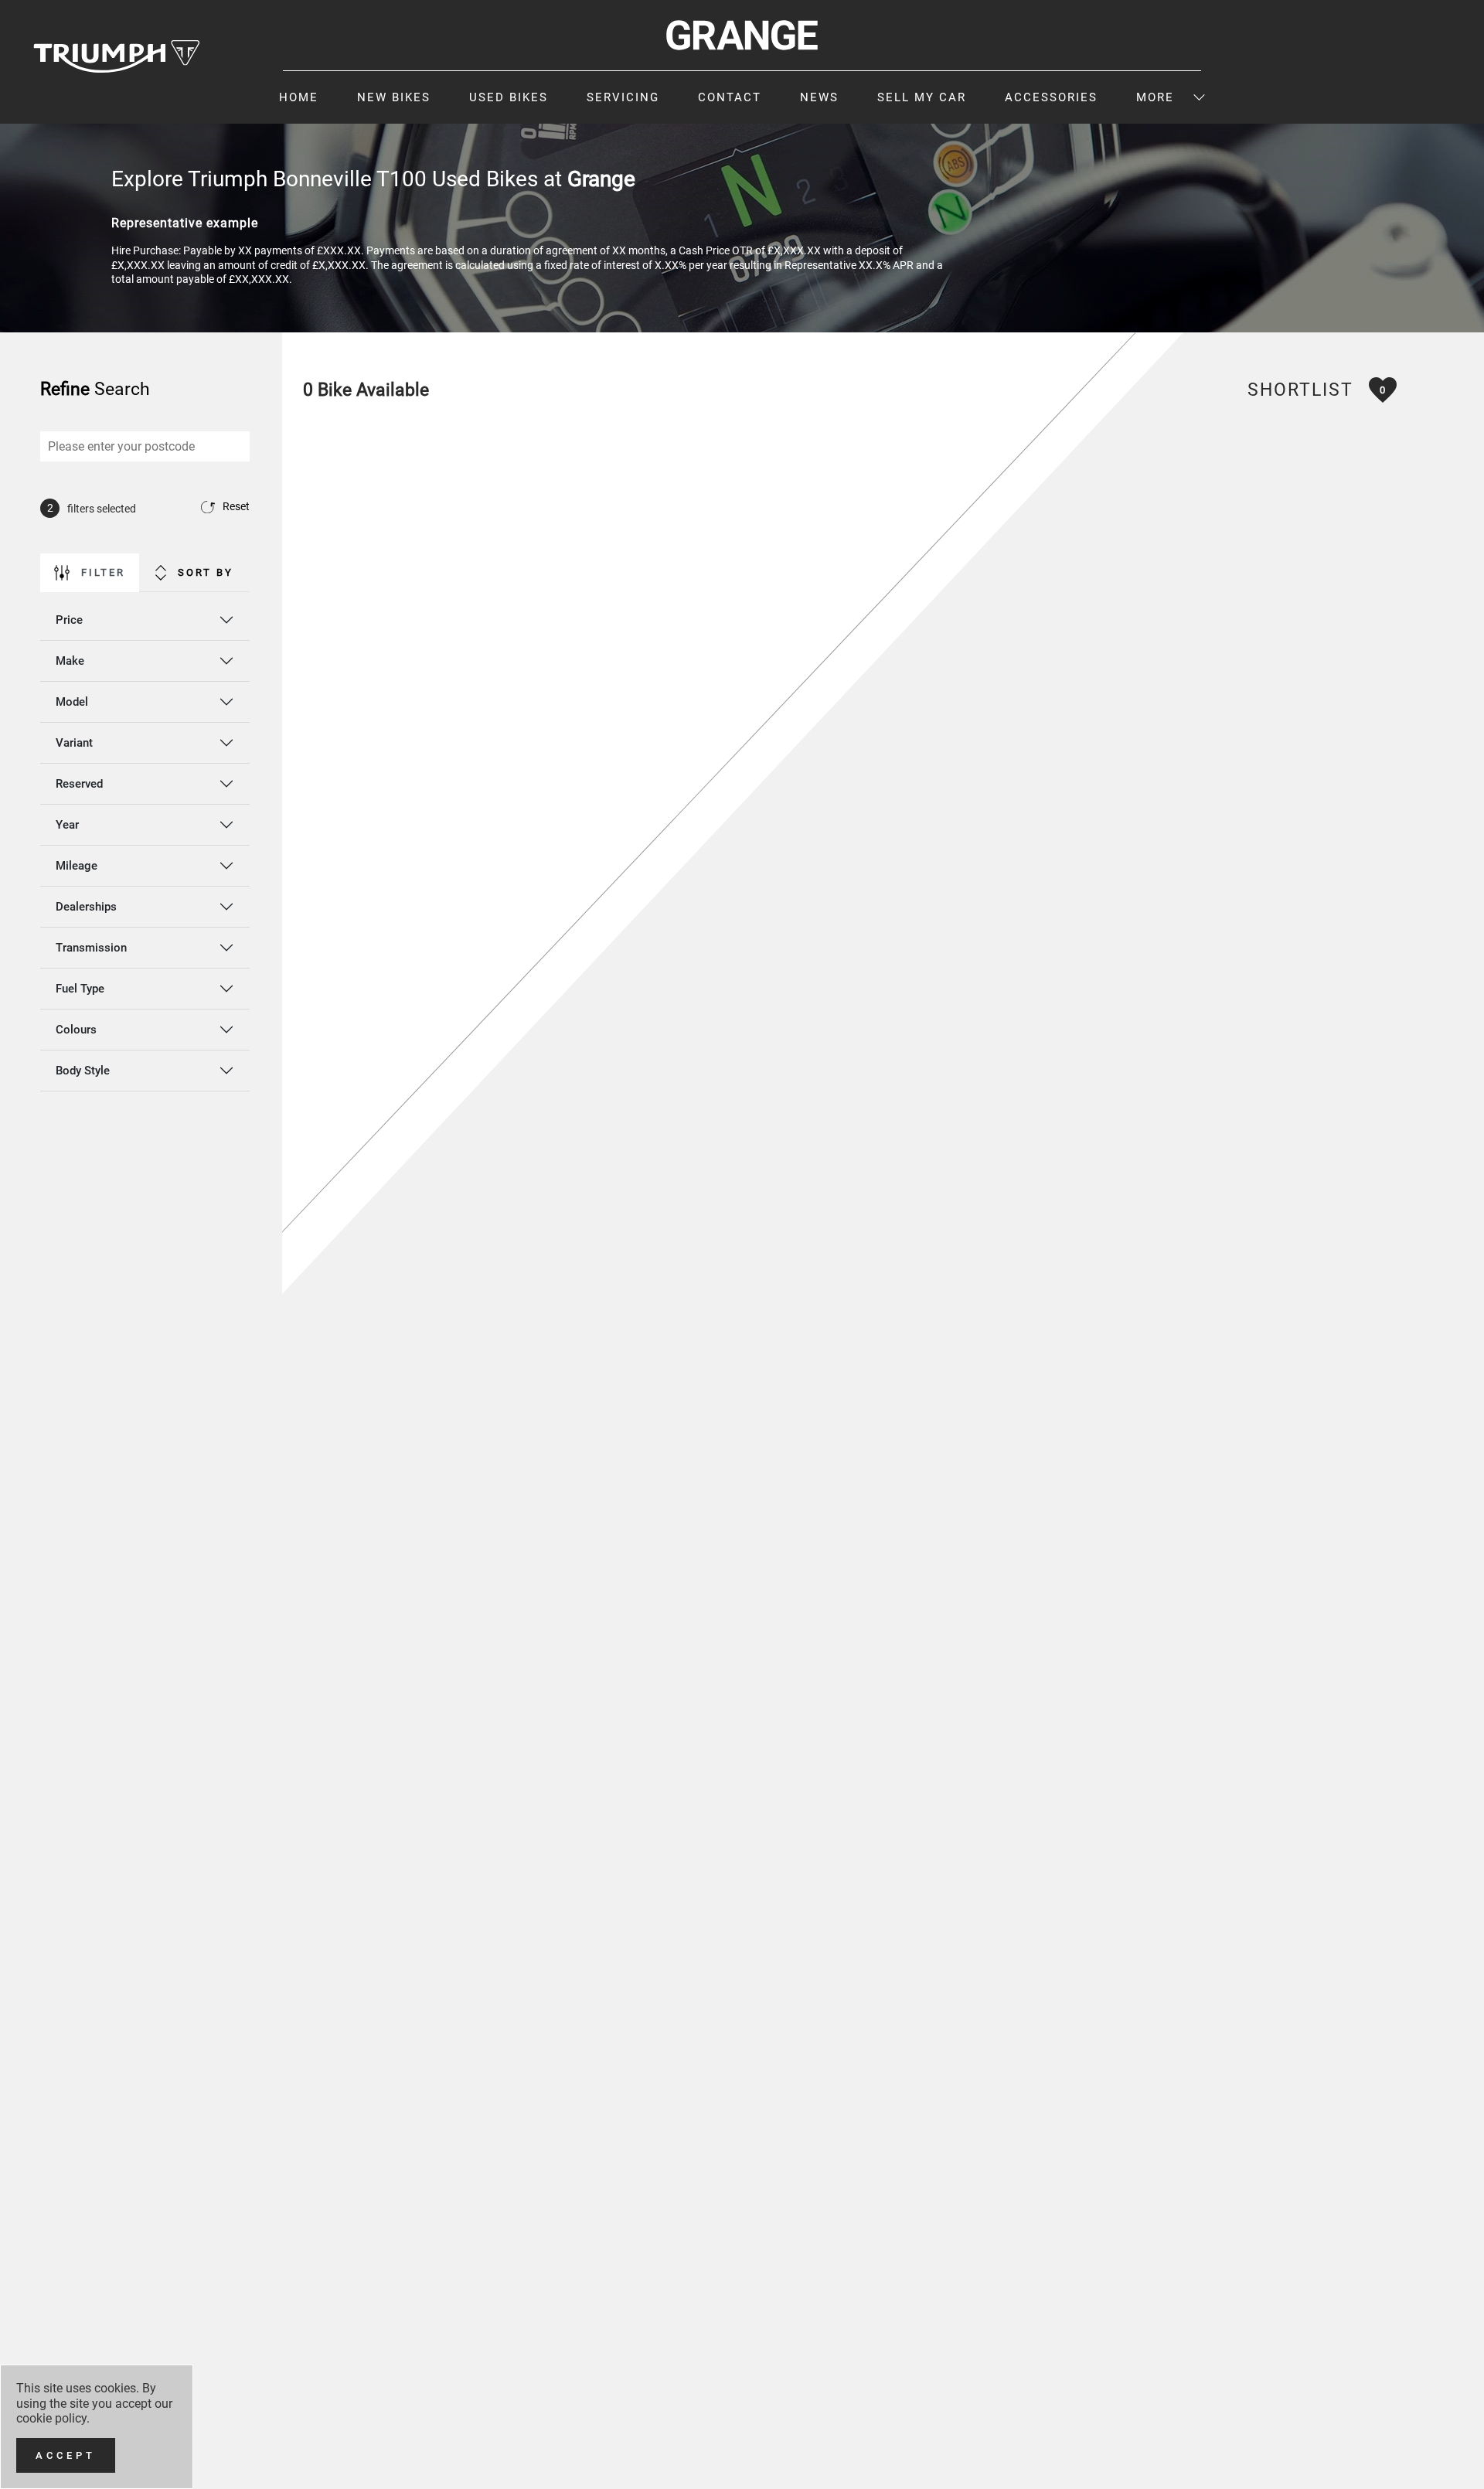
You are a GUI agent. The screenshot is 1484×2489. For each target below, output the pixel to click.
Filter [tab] (103, 572)
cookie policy (51, 2418)
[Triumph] (117, 56)
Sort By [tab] (206, 572)
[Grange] (742, 35)
